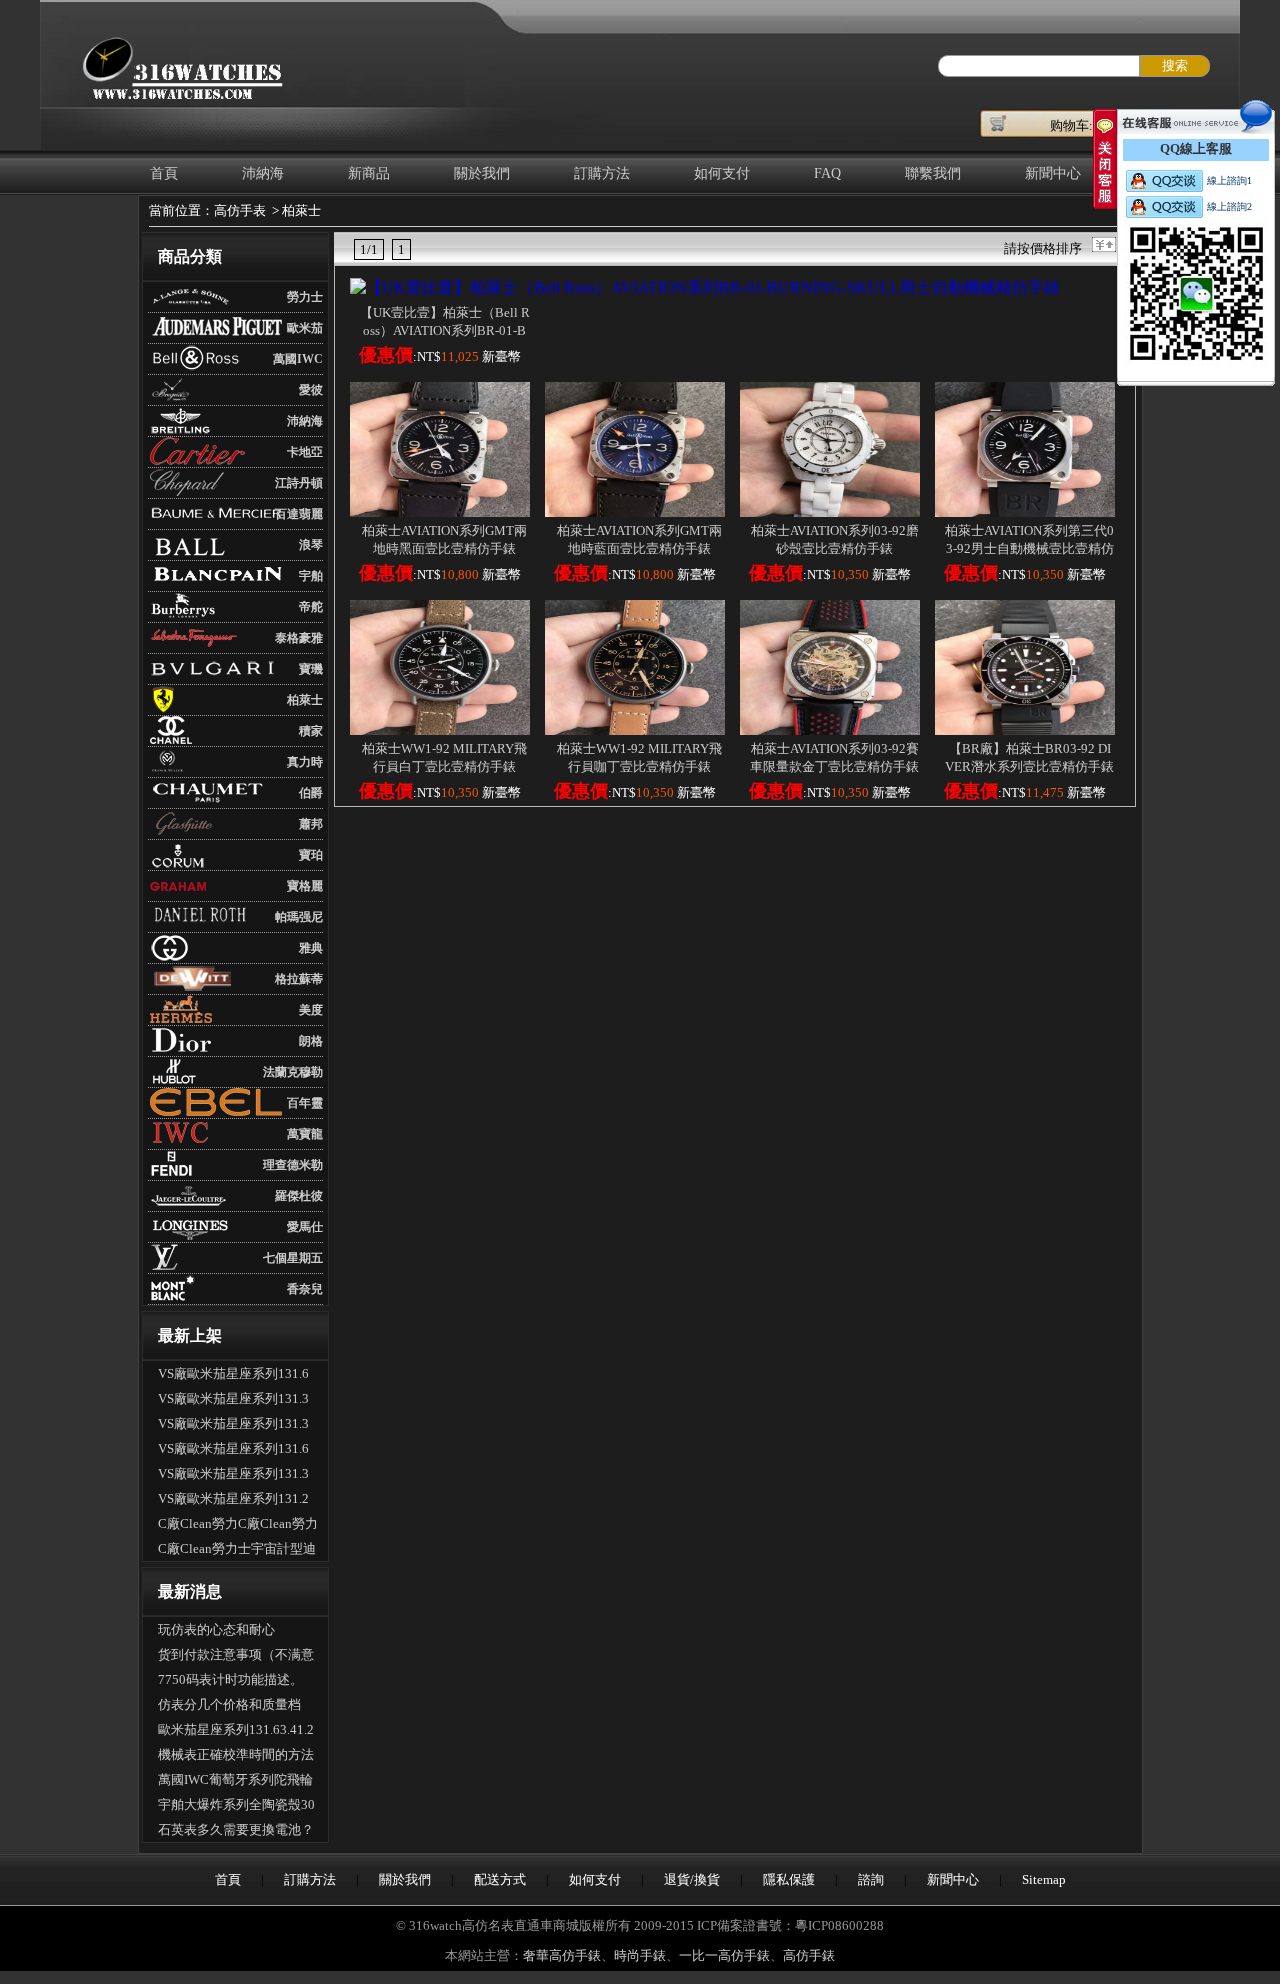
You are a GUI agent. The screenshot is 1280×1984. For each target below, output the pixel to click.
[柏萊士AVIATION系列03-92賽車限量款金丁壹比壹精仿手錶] (830, 729)
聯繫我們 (933, 173)
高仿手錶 (809, 1955)
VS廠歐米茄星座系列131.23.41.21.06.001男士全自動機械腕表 (238, 1501)
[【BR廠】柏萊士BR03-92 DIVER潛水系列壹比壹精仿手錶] (1025, 729)
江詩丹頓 (299, 483)
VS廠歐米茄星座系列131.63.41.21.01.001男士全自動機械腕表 (238, 1451)
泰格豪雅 (299, 638)
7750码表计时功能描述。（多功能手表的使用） (230, 1682)
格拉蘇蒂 (299, 979)
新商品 (369, 173)
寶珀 (311, 855)
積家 (311, 731)
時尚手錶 (640, 1955)
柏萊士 (301, 210)
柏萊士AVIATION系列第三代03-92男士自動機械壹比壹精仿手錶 (1029, 548)
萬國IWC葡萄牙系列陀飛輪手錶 (235, 1782)
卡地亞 (305, 452)
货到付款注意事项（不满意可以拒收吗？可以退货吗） (236, 1657)
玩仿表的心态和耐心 (216, 1629)
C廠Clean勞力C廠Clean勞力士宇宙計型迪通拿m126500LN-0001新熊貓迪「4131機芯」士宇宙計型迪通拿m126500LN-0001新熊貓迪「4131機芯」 (238, 1526)
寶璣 (311, 669)
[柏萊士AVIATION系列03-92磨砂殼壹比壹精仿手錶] (830, 511)
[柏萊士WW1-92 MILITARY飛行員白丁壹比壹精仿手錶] (440, 729)
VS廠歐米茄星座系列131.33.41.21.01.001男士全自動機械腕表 (238, 1401)
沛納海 (263, 173)
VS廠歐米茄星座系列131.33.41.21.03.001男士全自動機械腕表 (238, 1476)
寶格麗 (305, 886)
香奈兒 (305, 1289)
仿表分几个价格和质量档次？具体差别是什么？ (229, 1707)
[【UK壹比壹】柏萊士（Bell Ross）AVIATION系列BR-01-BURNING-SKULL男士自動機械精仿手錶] (705, 287)
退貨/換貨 (692, 1879)
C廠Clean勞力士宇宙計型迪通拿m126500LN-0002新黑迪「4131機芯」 (237, 1551)
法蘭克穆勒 (293, 1072)
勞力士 (305, 297)
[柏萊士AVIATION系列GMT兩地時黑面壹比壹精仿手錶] (440, 511)
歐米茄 (305, 328)
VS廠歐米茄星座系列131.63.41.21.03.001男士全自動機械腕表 (238, 1376)
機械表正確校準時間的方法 (236, 1754)
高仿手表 (240, 210)
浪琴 (311, 545)
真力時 (305, 762)
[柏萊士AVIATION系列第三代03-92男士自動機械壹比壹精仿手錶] (1025, 511)
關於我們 (482, 173)
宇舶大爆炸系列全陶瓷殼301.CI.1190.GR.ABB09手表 (236, 1807)
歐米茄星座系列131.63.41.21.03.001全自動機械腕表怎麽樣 (236, 1732)
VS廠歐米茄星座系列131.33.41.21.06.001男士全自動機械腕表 (238, 1426)
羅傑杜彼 (299, 1196)
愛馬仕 (305, 1227)
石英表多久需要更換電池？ (236, 1829)
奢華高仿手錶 (562, 1955)
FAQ (827, 173)
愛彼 (311, 390)
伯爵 (311, 793)
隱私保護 (789, 1879)
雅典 (311, 948)
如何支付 (722, 173)
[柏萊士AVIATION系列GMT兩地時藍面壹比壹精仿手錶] (635, 511)
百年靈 (305, 1103)
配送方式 (500, 1879)
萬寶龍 (305, 1134)
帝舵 (311, 607)
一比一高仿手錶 (724, 1955)
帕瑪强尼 (299, 917)
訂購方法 (602, 173)
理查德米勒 (293, 1165)
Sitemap (1044, 1879)
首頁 (164, 173)
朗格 (311, 1041)
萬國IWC (298, 359)
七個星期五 (293, 1258)
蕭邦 (311, 824)
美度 (311, 1010)
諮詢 (871, 1879)
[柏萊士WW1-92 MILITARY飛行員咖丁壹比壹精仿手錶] (635, 729)
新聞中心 (1053, 173)
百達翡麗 (299, 514)
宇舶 (311, 576)
